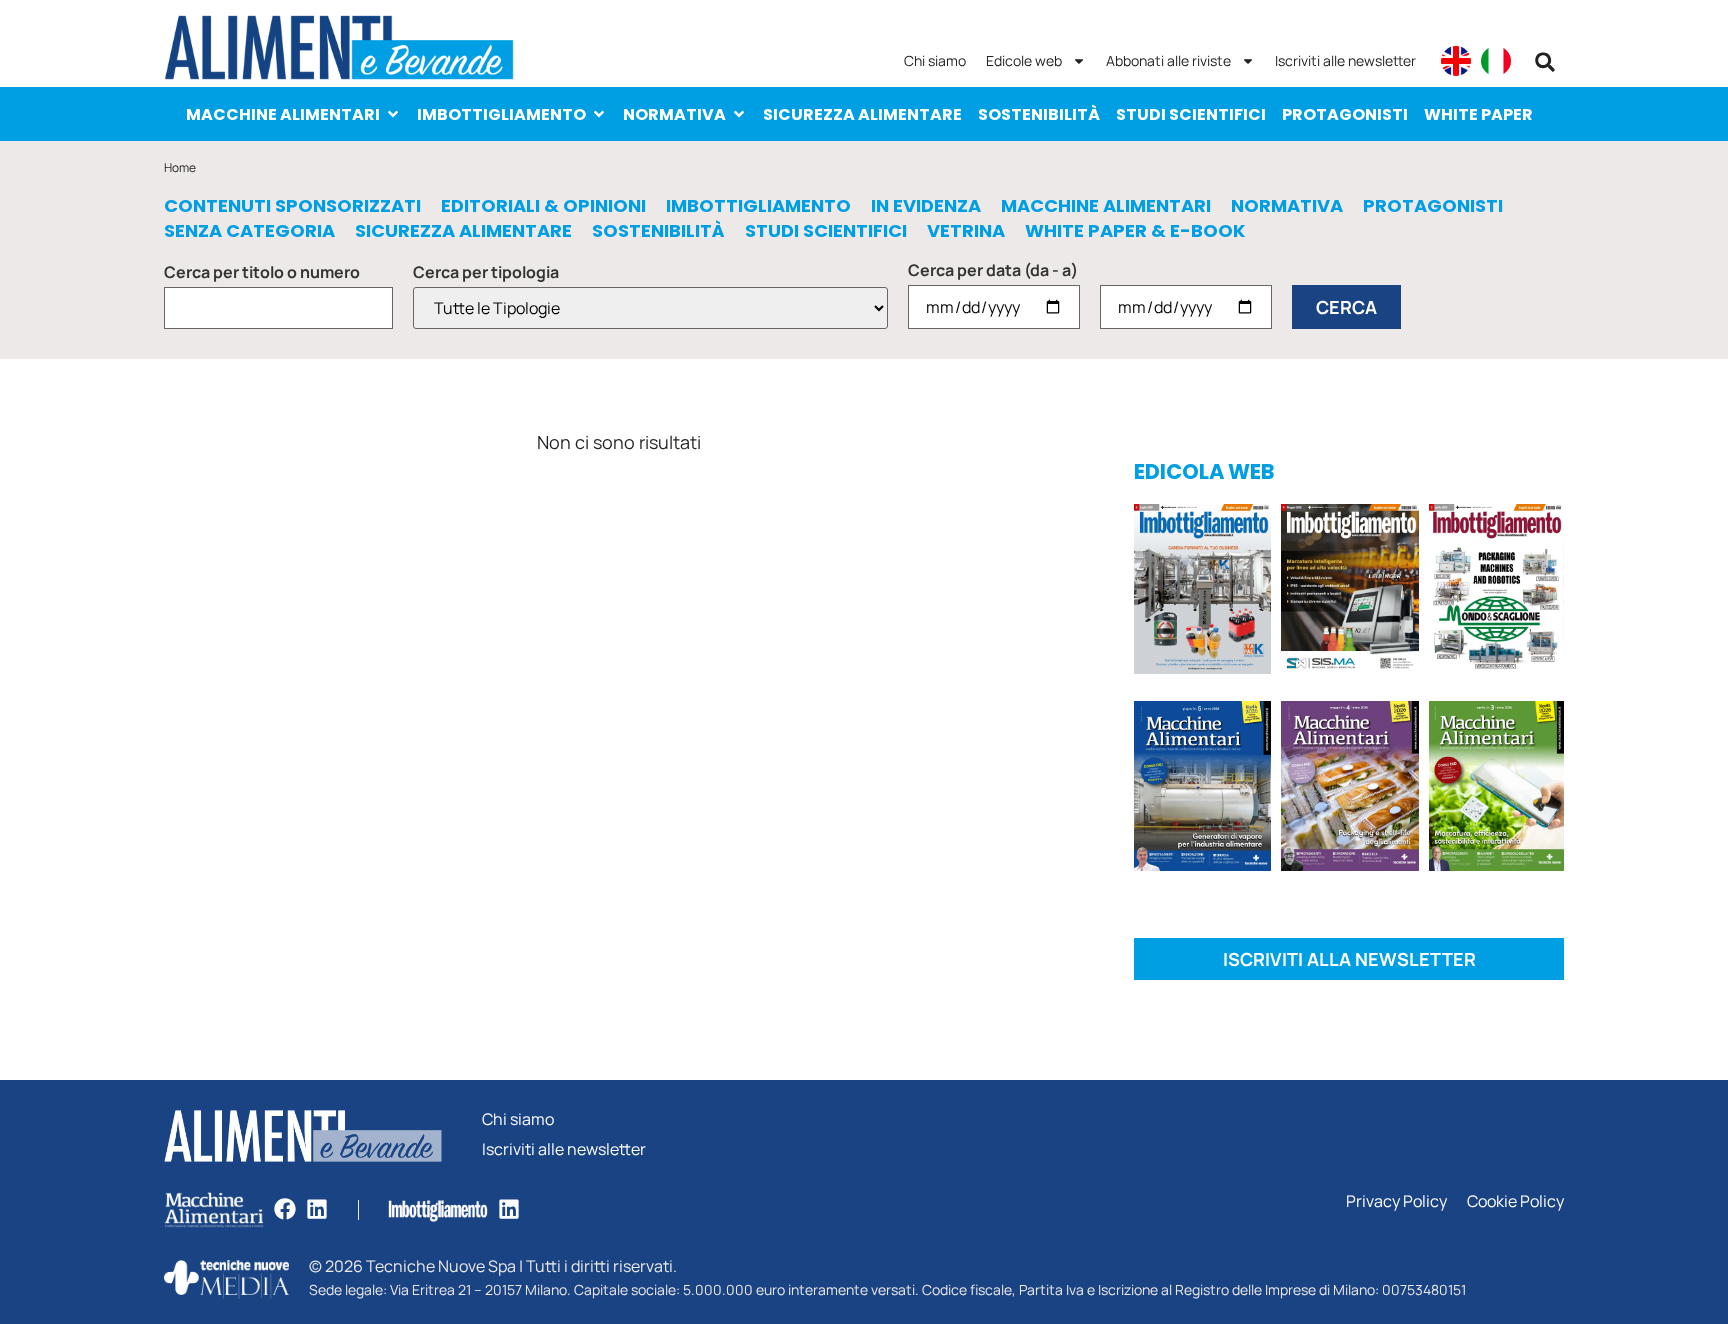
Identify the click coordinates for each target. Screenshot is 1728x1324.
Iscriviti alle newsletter (1345, 60)
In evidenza (926, 206)
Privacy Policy (1396, 1201)
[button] (1545, 62)
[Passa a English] (1456, 61)
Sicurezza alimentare (862, 114)
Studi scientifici (1191, 114)
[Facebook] (285, 1209)
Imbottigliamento (501, 114)
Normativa (674, 114)
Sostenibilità (1039, 114)
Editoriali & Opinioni (543, 206)
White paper (1478, 114)
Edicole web (1024, 60)
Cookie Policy (1515, 1201)
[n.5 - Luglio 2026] (1202, 592)
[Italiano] (1496, 61)
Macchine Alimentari (283, 114)
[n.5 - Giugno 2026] (1202, 789)
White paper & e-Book (1135, 231)
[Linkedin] (317, 1209)
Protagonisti (1345, 114)
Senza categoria (249, 231)
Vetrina (966, 231)
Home (180, 167)
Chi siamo (935, 60)
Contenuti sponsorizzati (292, 206)
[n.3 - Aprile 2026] (1496, 592)
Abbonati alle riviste (1168, 60)
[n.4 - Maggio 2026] (1349, 592)
